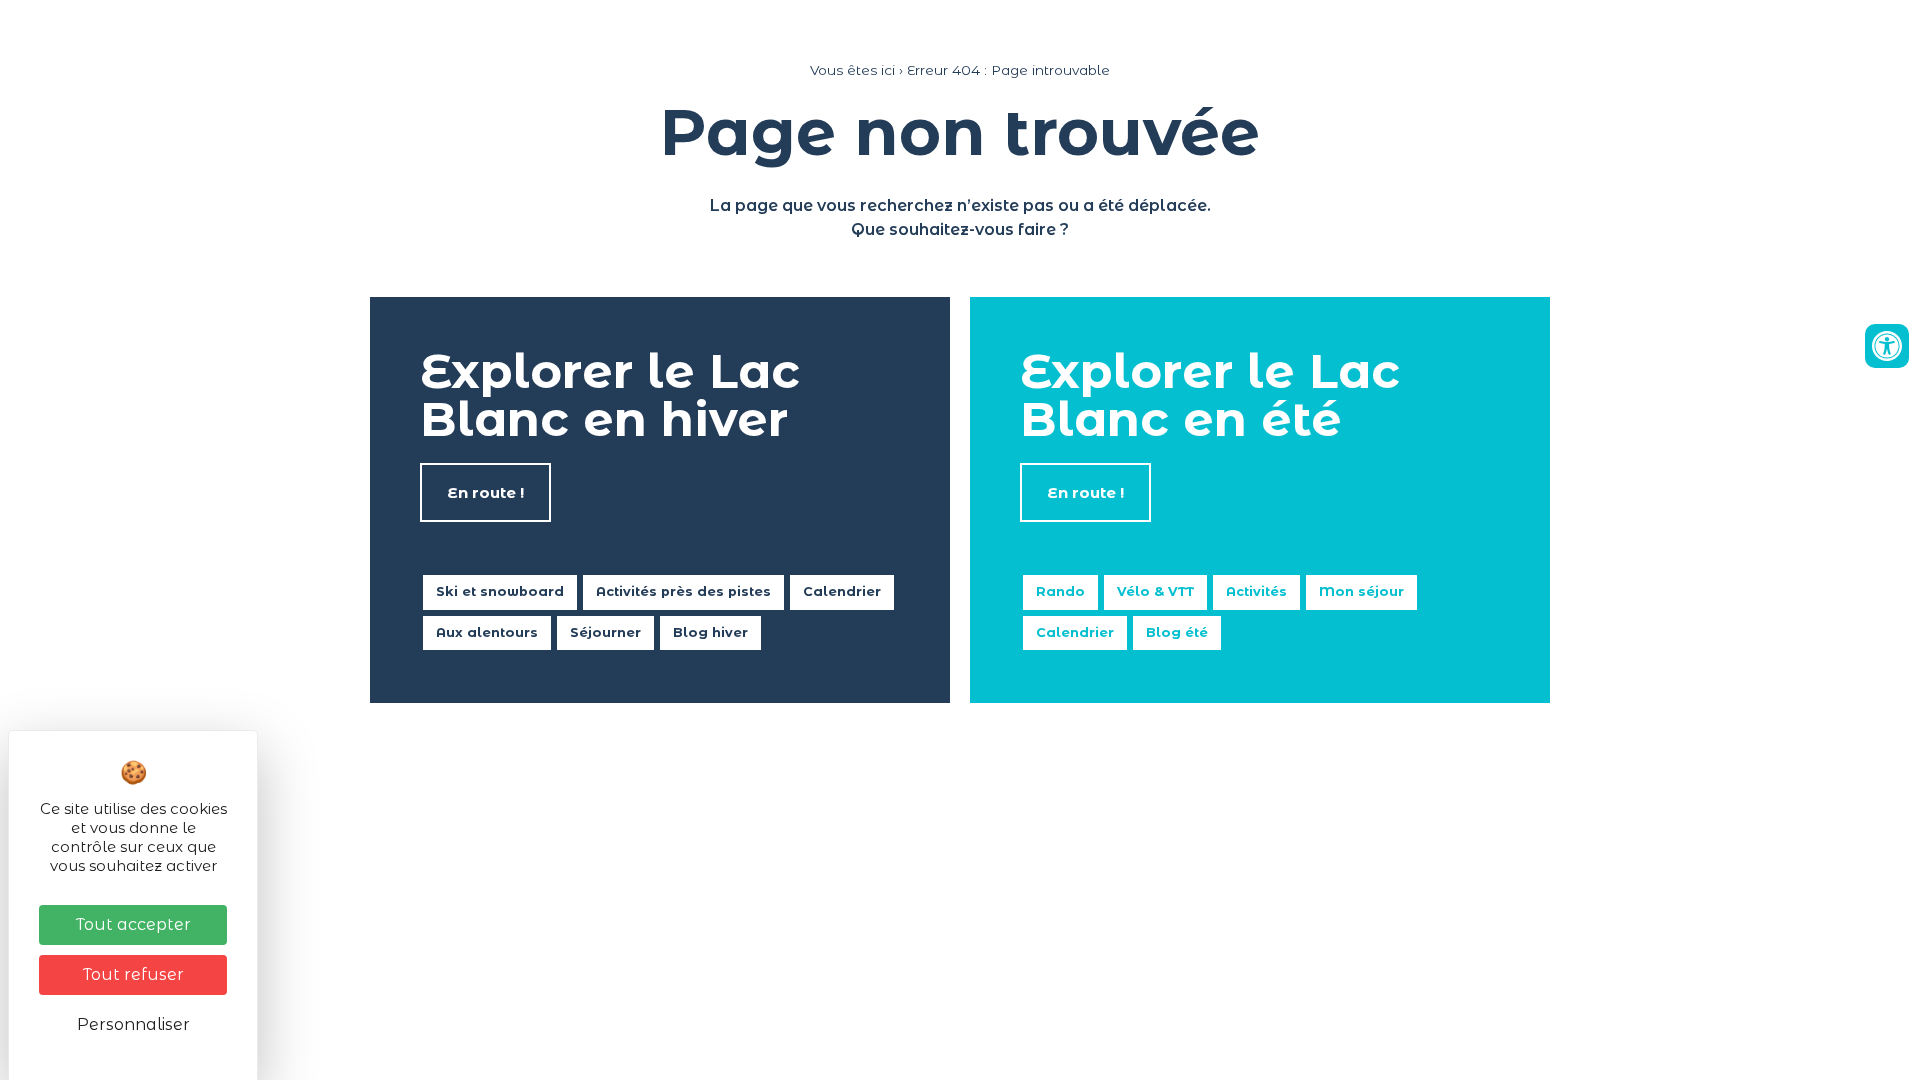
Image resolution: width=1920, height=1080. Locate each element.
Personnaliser (133, 1024)
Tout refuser (133, 974)
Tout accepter (133, 924)
